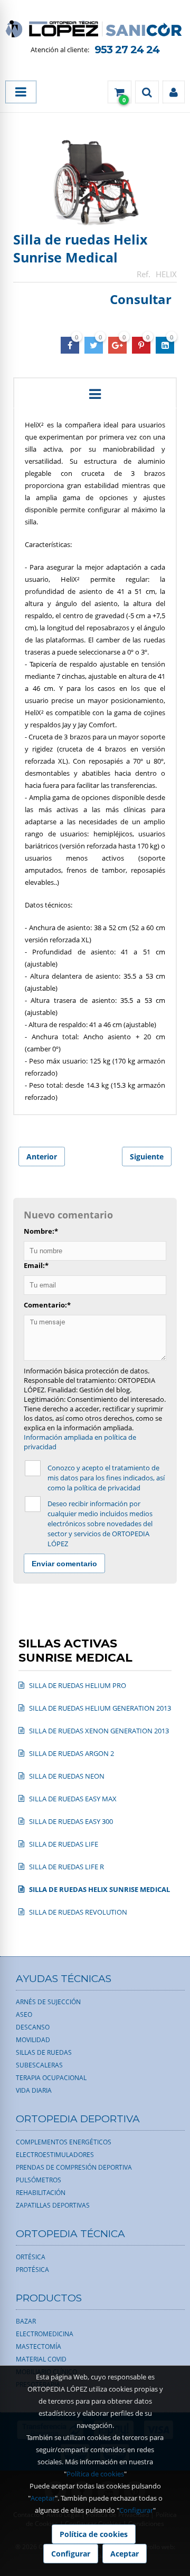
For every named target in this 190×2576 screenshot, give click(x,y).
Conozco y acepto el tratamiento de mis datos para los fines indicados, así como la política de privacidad (106, 1478)
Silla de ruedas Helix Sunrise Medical (80, 248)
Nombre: (41, 1231)
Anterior (42, 1157)
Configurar (136, 2510)
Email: (36, 1265)
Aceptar (43, 2498)
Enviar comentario (64, 1564)
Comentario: (47, 1305)
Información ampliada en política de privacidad (80, 1442)
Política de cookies (95, 2474)
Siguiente (147, 1157)
